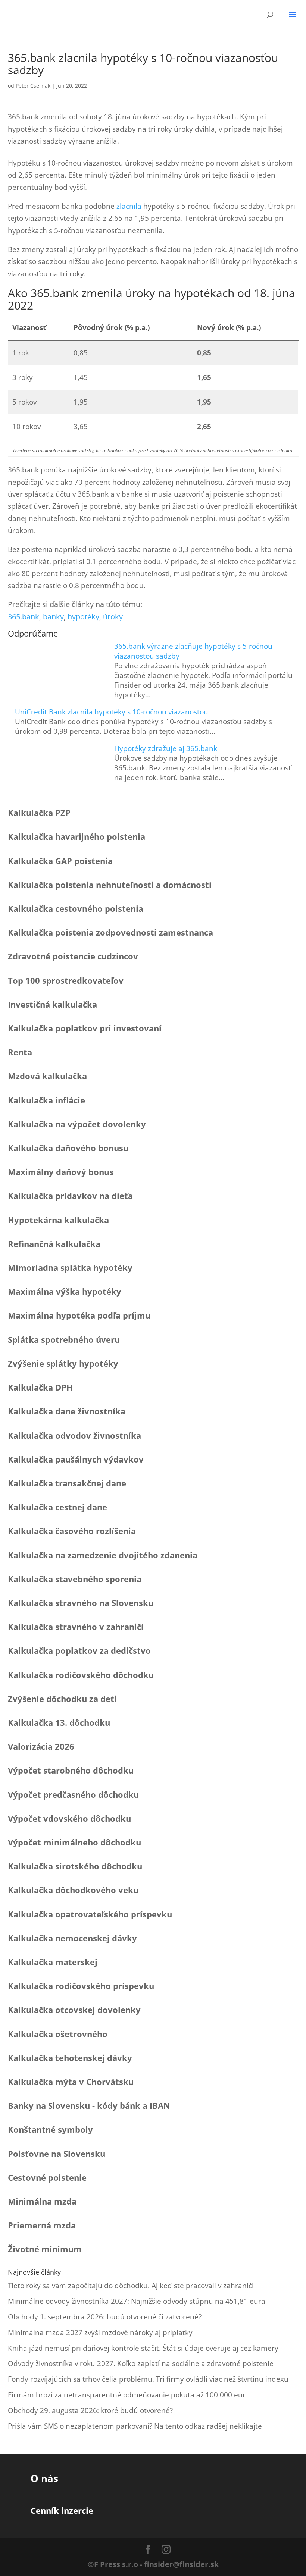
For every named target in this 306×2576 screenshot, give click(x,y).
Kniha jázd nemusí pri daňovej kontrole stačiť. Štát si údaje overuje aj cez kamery (143, 2348)
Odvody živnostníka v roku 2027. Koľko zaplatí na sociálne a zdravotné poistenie (141, 2363)
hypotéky (83, 617)
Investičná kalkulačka (52, 1004)
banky (53, 617)
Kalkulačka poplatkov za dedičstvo (79, 1650)
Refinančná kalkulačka (54, 1244)
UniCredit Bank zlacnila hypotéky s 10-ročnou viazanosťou (112, 712)
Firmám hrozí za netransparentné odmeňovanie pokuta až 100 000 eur (127, 2395)
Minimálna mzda (42, 2201)
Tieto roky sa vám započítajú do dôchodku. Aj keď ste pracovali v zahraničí (131, 2286)
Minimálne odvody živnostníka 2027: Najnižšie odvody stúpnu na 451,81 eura (137, 2301)
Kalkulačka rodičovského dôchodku (81, 1675)
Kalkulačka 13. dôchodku (59, 1722)
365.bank (24, 617)
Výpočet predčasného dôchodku (73, 1794)
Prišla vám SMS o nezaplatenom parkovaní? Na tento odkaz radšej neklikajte (135, 2426)
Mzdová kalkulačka (47, 1076)
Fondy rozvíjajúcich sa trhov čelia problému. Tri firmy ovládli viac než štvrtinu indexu (148, 2379)
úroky (113, 617)
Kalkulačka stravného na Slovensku (81, 1603)
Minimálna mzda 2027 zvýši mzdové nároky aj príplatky (100, 2332)
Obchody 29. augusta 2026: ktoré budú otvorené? (90, 2410)
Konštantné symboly (50, 2129)
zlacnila (129, 206)
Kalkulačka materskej (53, 1962)
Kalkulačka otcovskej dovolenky (74, 2010)
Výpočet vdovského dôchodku (69, 1818)
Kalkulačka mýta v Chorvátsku (71, 2082)
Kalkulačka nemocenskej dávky (72, 1938)
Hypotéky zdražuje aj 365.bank (166, 748)
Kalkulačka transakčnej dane (67, 1483)
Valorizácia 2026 (41, 1746)
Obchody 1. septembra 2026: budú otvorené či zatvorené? (105, 2317)
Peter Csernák (33, 86)
